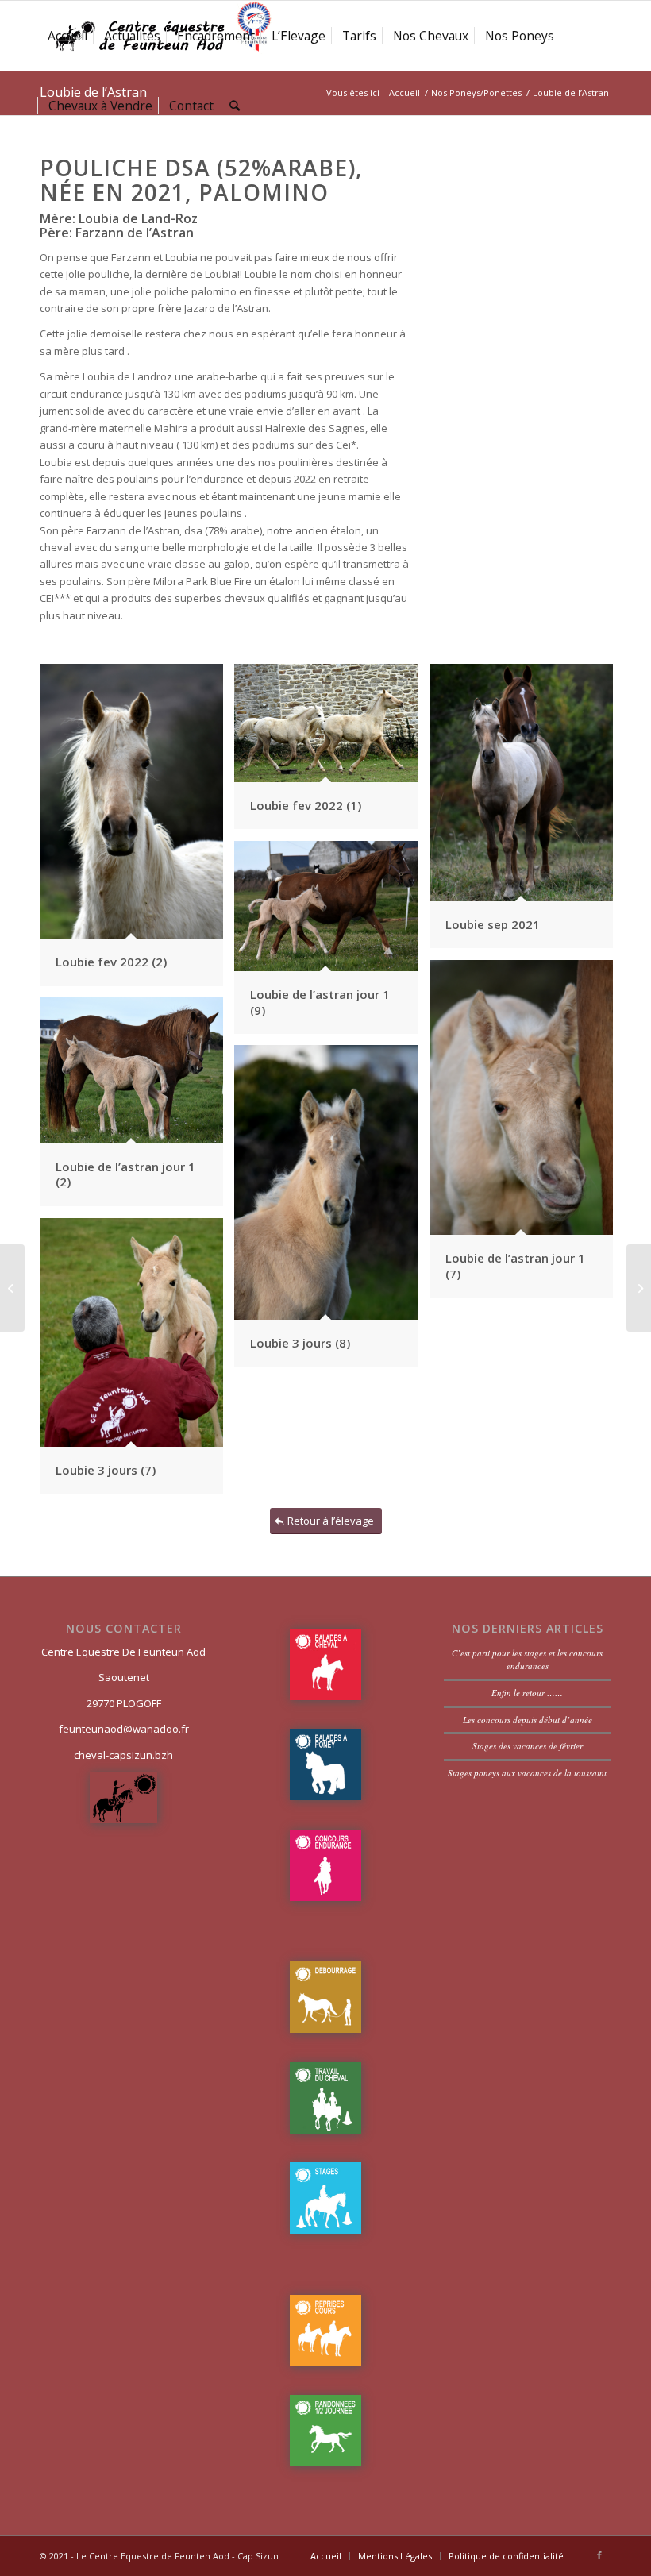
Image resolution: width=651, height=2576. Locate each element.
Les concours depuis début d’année (528, 1720)
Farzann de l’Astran (133, 233)
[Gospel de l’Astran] (12, 1288)
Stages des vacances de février (528, 1746)
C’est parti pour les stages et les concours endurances (527, 1660)
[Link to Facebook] (599, 2555)
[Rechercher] (235, 106)
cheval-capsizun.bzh (123, 1755)
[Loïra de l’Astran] (639, 1288)
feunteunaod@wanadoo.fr (124, 1729)
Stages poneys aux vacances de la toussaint (527, 1773)
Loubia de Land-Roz (137, 218)
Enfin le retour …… (527, 1693)
